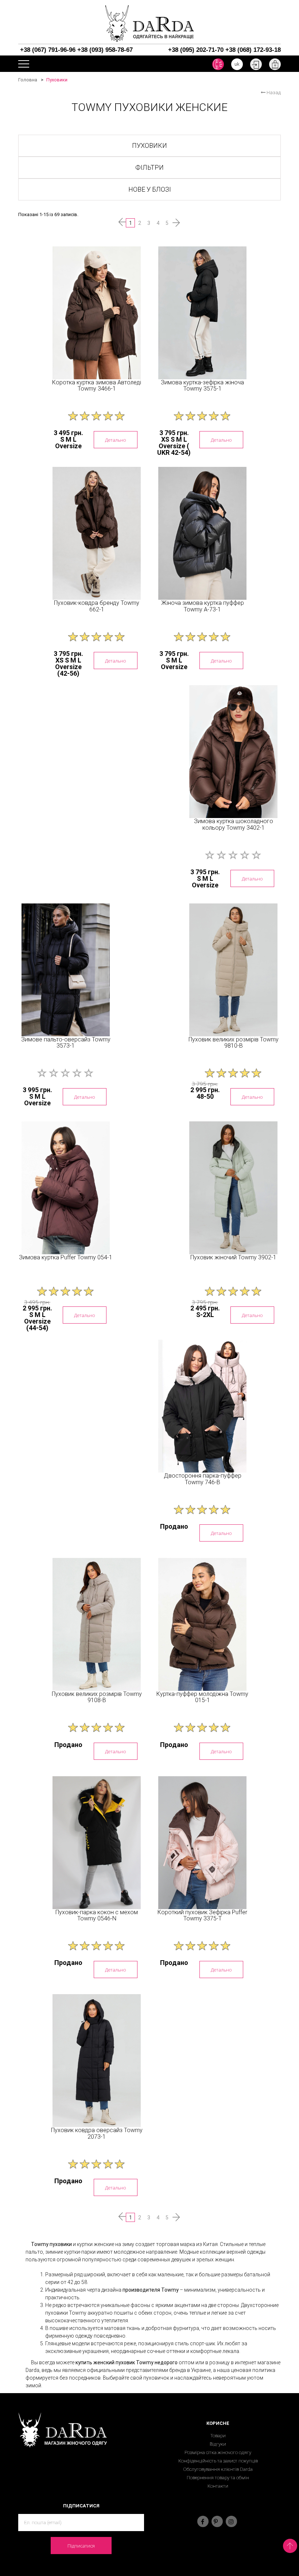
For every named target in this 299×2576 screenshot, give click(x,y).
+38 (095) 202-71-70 (196, 50)
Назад (273, 93)
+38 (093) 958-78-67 (105, 50)
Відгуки (218, 2444)
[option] (97, 313)
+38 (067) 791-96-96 (48, 50)
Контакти (218, 2486)
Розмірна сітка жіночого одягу (218, 2452)
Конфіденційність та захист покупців (218, 2461)
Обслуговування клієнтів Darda (218, 2469)
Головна (28, 80)
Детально (116, 440)
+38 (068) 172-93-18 (253, 50)
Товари (218, 2436)
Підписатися (81, 2546)
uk (237, 64)
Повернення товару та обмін (218, 2478)
